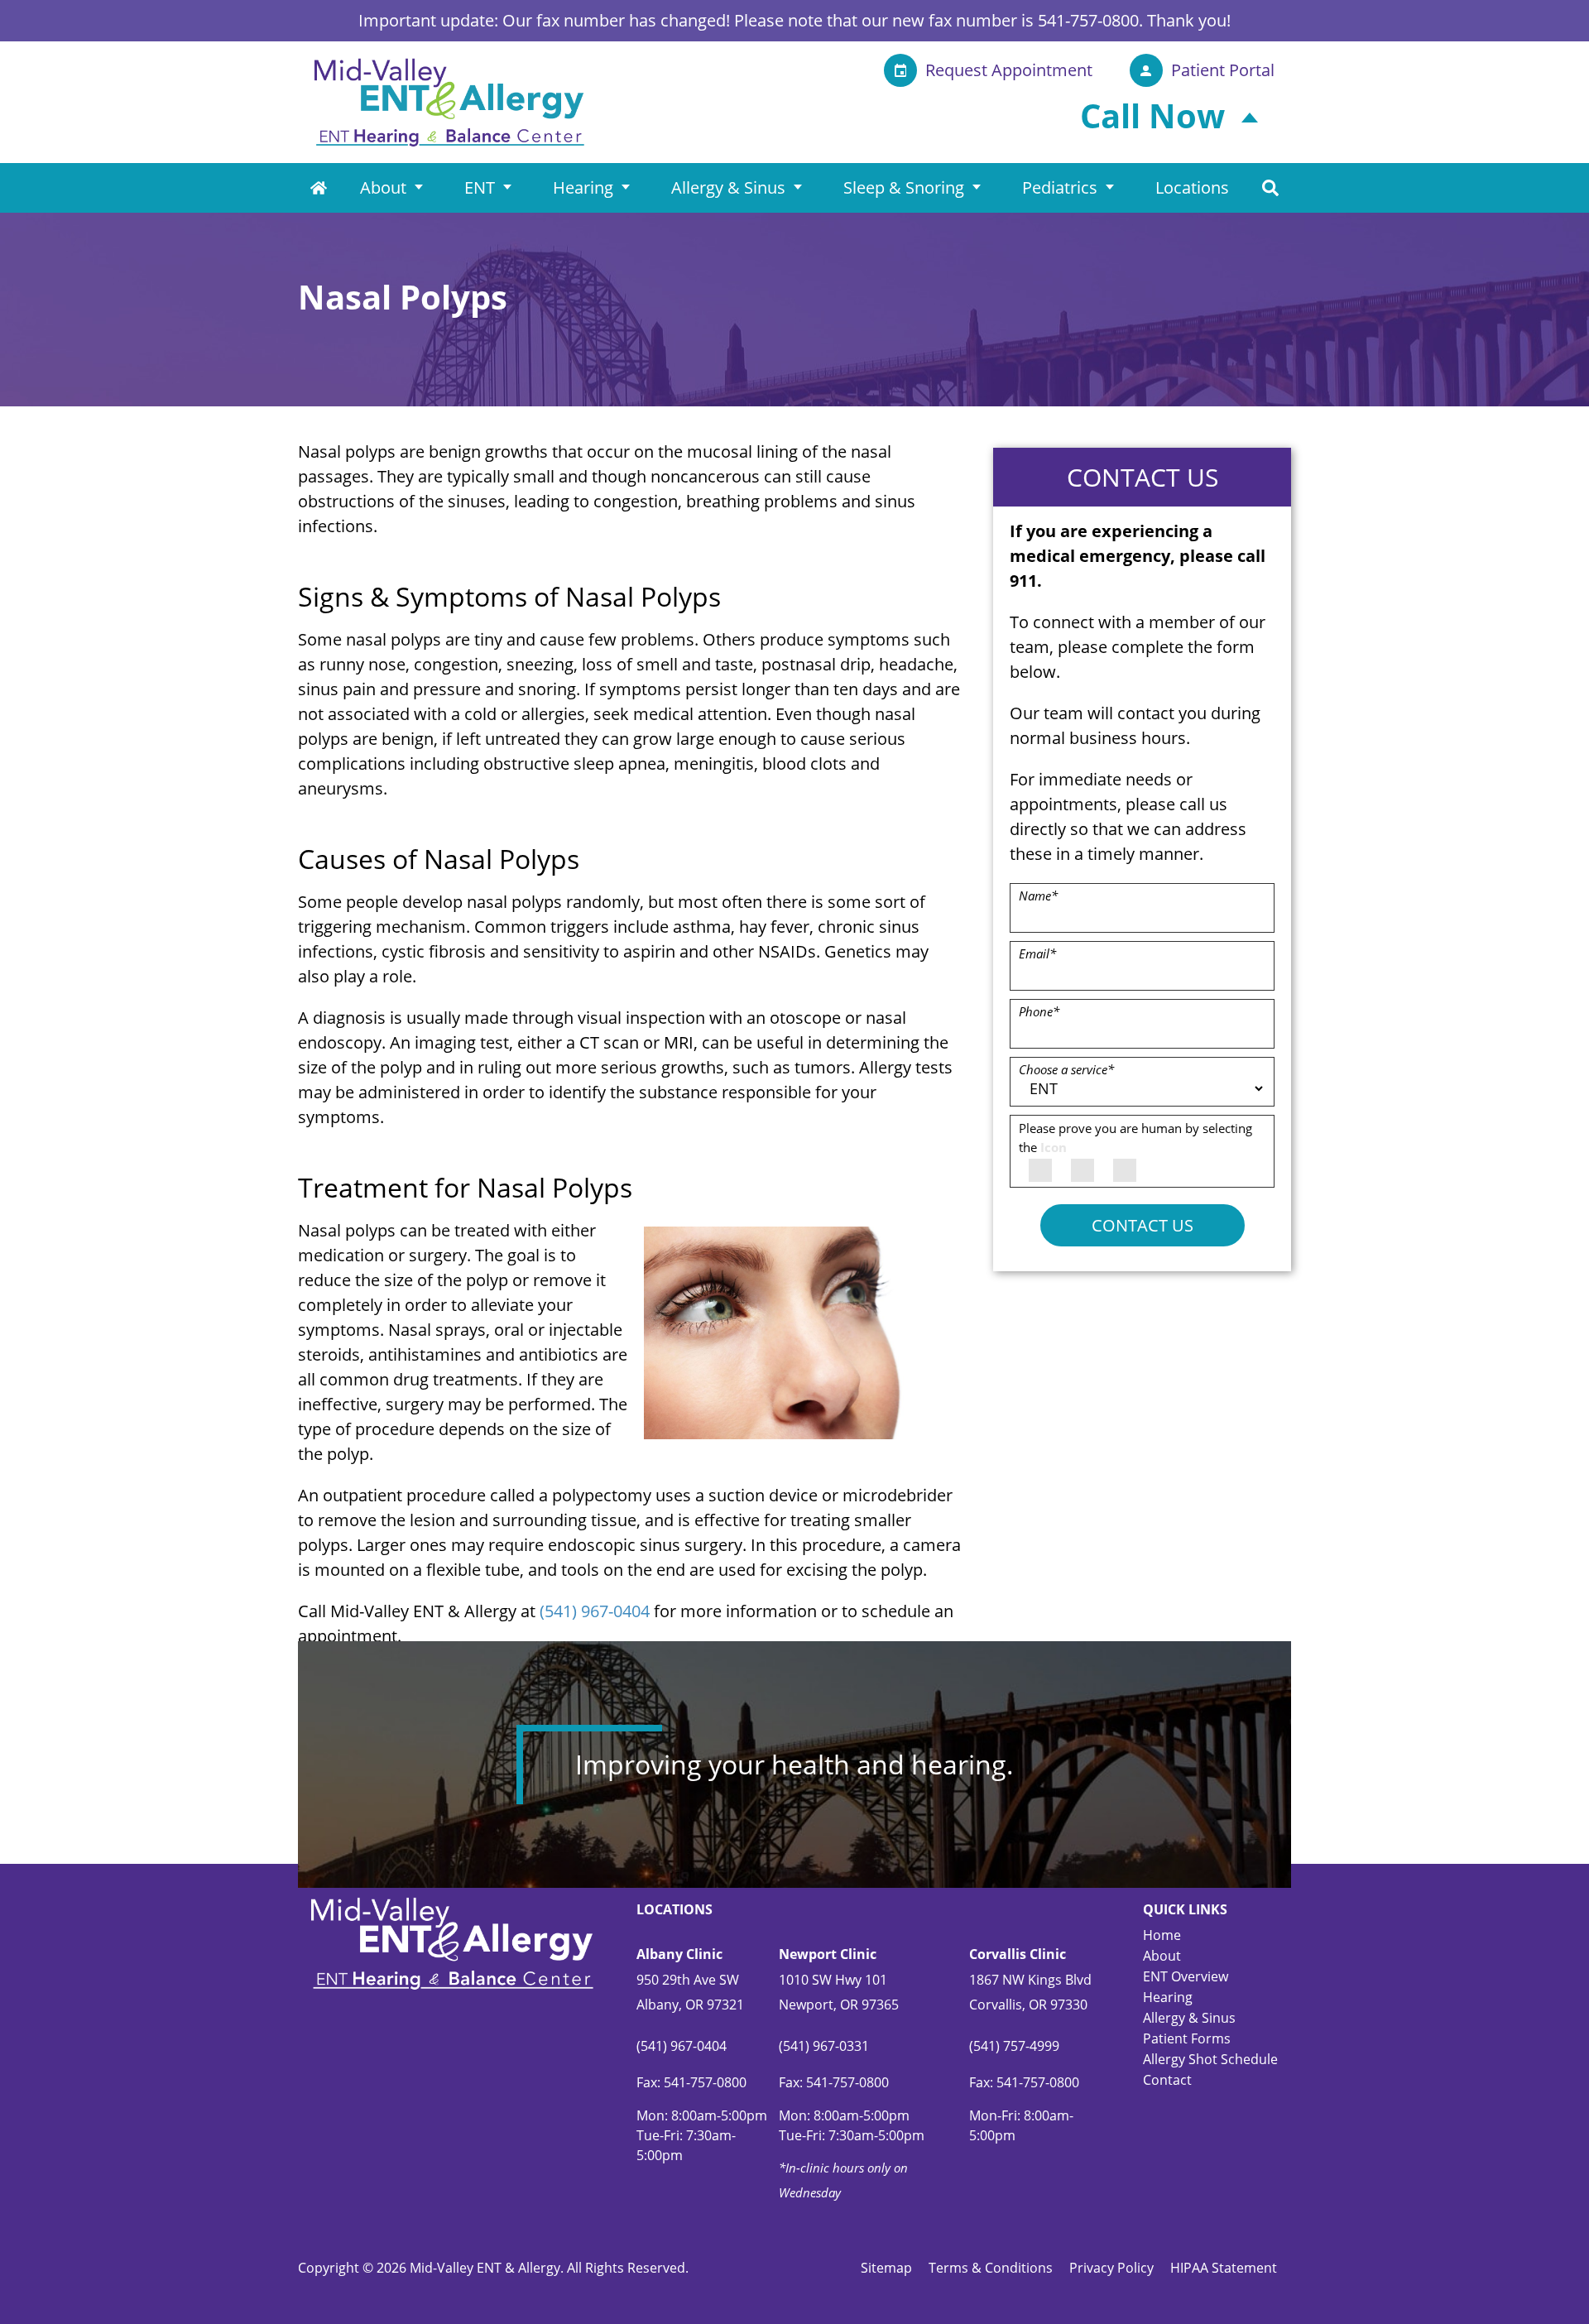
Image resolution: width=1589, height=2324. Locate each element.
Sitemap (886, 2268)
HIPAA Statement (1224, 2268)
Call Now (1152, 115)
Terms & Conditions (991, 2268)
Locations (1192, 187)
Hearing (583, 187)
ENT (480, 187)
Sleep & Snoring (904, 187)
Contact (1167, 2080)
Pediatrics (1060, 187)
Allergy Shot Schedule (1210, 2059)
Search (1270, 188)
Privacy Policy (1111, 2268)
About (383, 187)
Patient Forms (1187, 2038)
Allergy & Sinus (728, 187)
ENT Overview (1186, 1976)
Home (319, 188)
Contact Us (1143, 1225)
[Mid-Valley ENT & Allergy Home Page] (449, 101)
